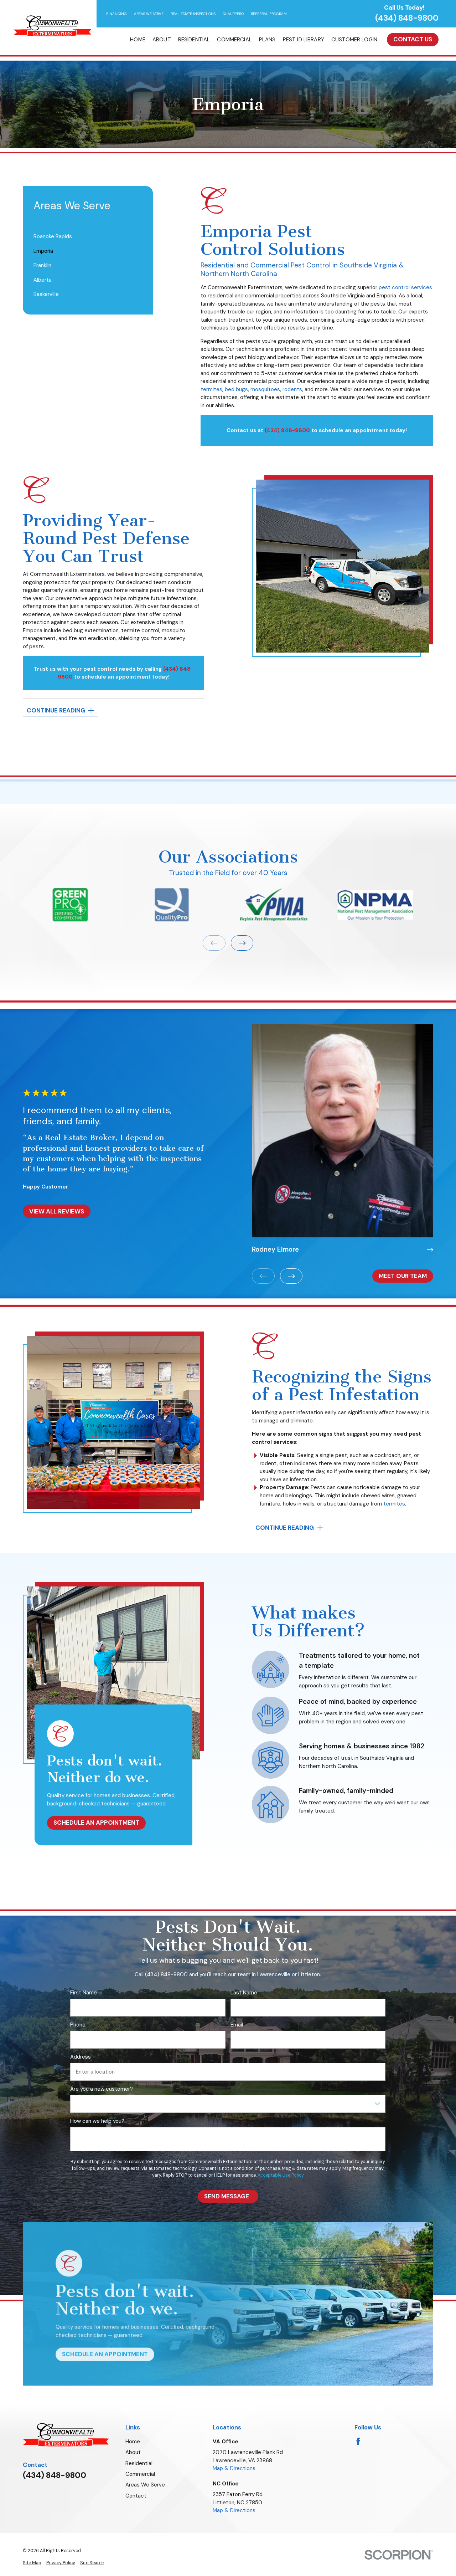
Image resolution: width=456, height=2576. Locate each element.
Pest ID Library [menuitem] (304, 40)
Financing (116, 14)
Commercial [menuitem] (234, 40)
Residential (139, 2463)
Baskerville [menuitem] (46, 294)
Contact (136, 2496)
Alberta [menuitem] (43, 280)
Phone (78, 2025)
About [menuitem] (162, 40)
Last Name (244, 1993)
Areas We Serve (149, 14)
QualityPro (233, 14)
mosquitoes (265, 389)
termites (211, 389)
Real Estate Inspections (193, 14)
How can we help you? (97, 2121)
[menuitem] (32, 2563)
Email (237, 2025)
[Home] (52, 26)
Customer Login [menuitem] (354, 40)
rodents (292, 389)
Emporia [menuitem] (43, 251)
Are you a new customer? (102, 2089)
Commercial (140, 2474)
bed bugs (236, 389)
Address (81, 2057)
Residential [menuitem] (194, 40)
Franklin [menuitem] (42, 265)
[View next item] (242, 943)
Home (133, 2442)
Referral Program (269, 14)
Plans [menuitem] (267, 40)
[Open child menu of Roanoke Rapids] (139, 237)
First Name (84, 1993)
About (133, 2452)
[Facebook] (358, 2441)
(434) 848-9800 (407, 18)
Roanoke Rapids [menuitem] (53, 236)
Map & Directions (234, 2468)
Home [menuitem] (138, 40)
